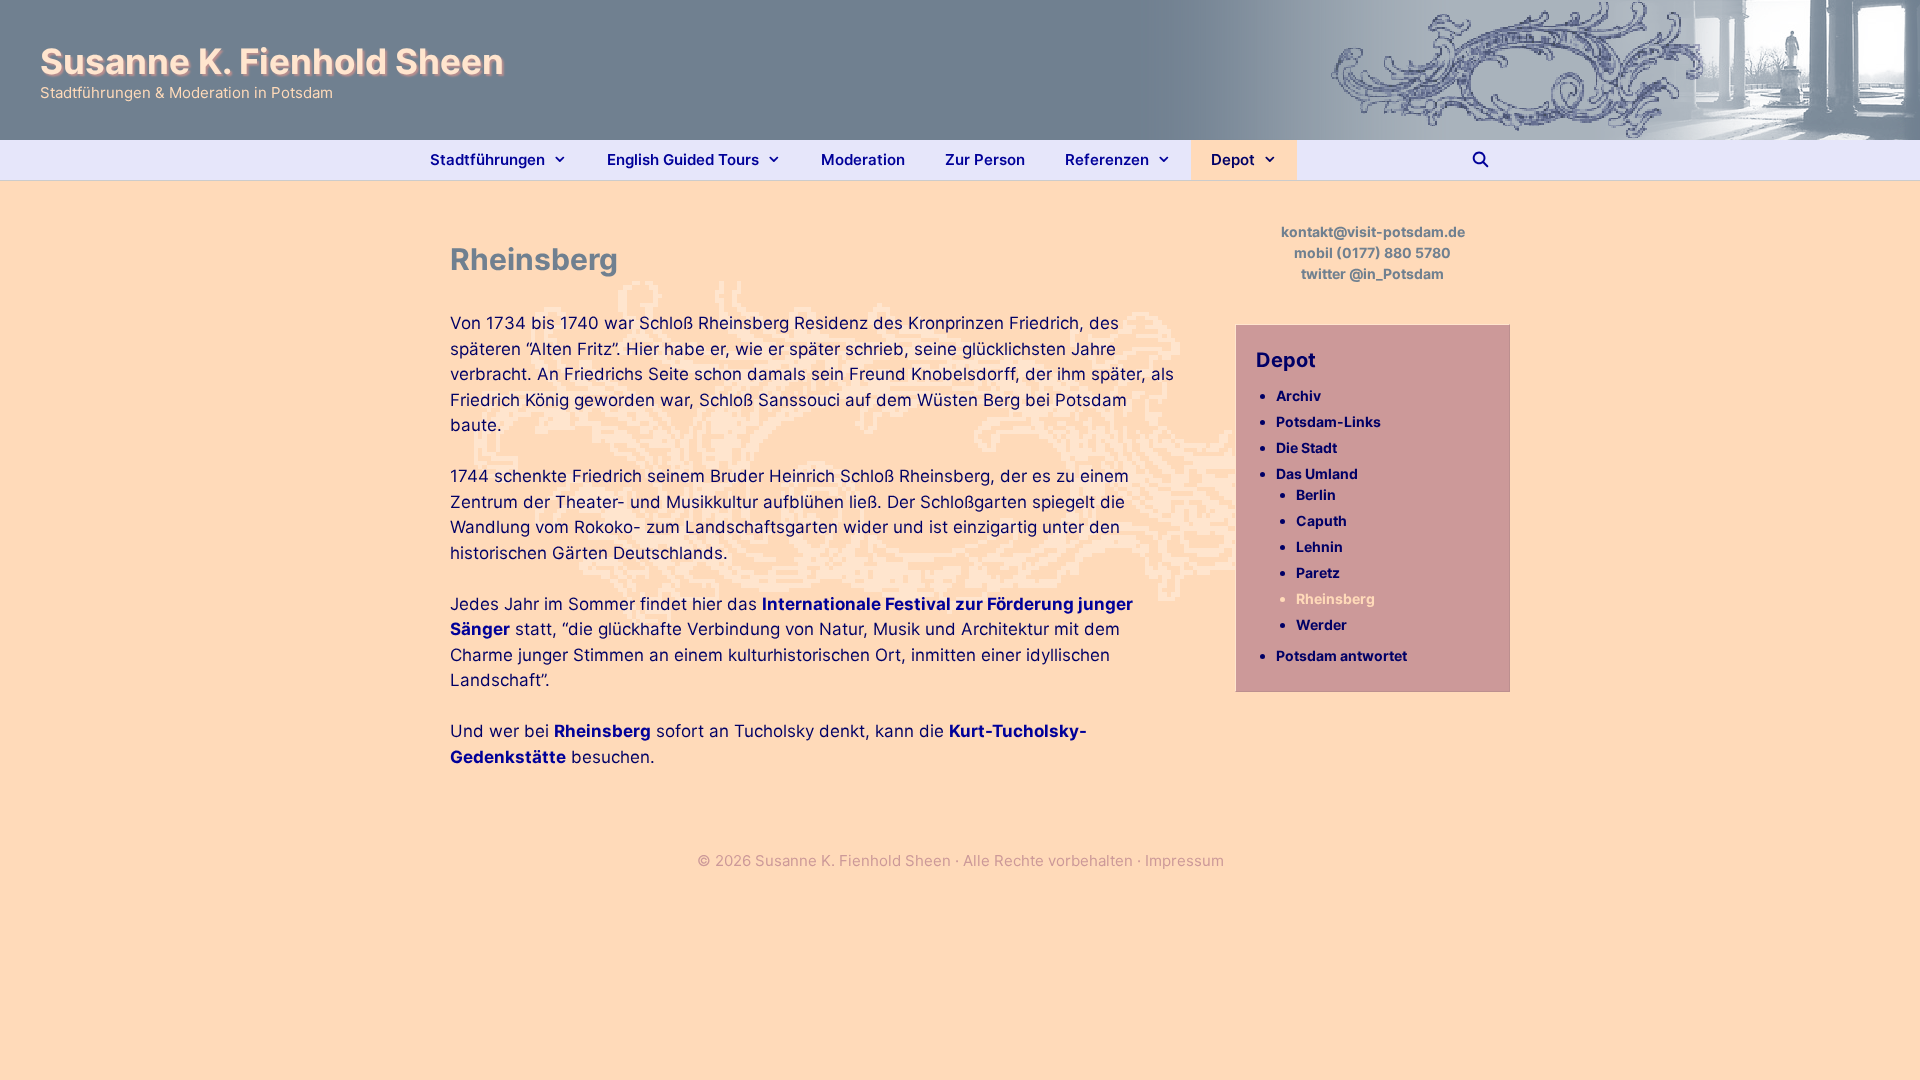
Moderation (863, 159)
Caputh (1321, 520)
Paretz (1318, 572)
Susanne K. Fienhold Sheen (272, 61)
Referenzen (1107, 159)
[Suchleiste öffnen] (1480, 160)
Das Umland (1317, 473)
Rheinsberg (602, 731)
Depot (1233, 159)
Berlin (1316, 494)
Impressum (1184, 860)
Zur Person (985, 159)
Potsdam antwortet (1341, 655)
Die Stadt (1306, 447)
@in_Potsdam (1396, 273)
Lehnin (1319, 546)
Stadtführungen (487, 159)
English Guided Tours (683, 159)
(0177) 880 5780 (1393, 252)
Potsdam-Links (1328, 421)
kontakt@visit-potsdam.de (1373, 231)
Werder (1321, 624)
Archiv (1298, 395)
